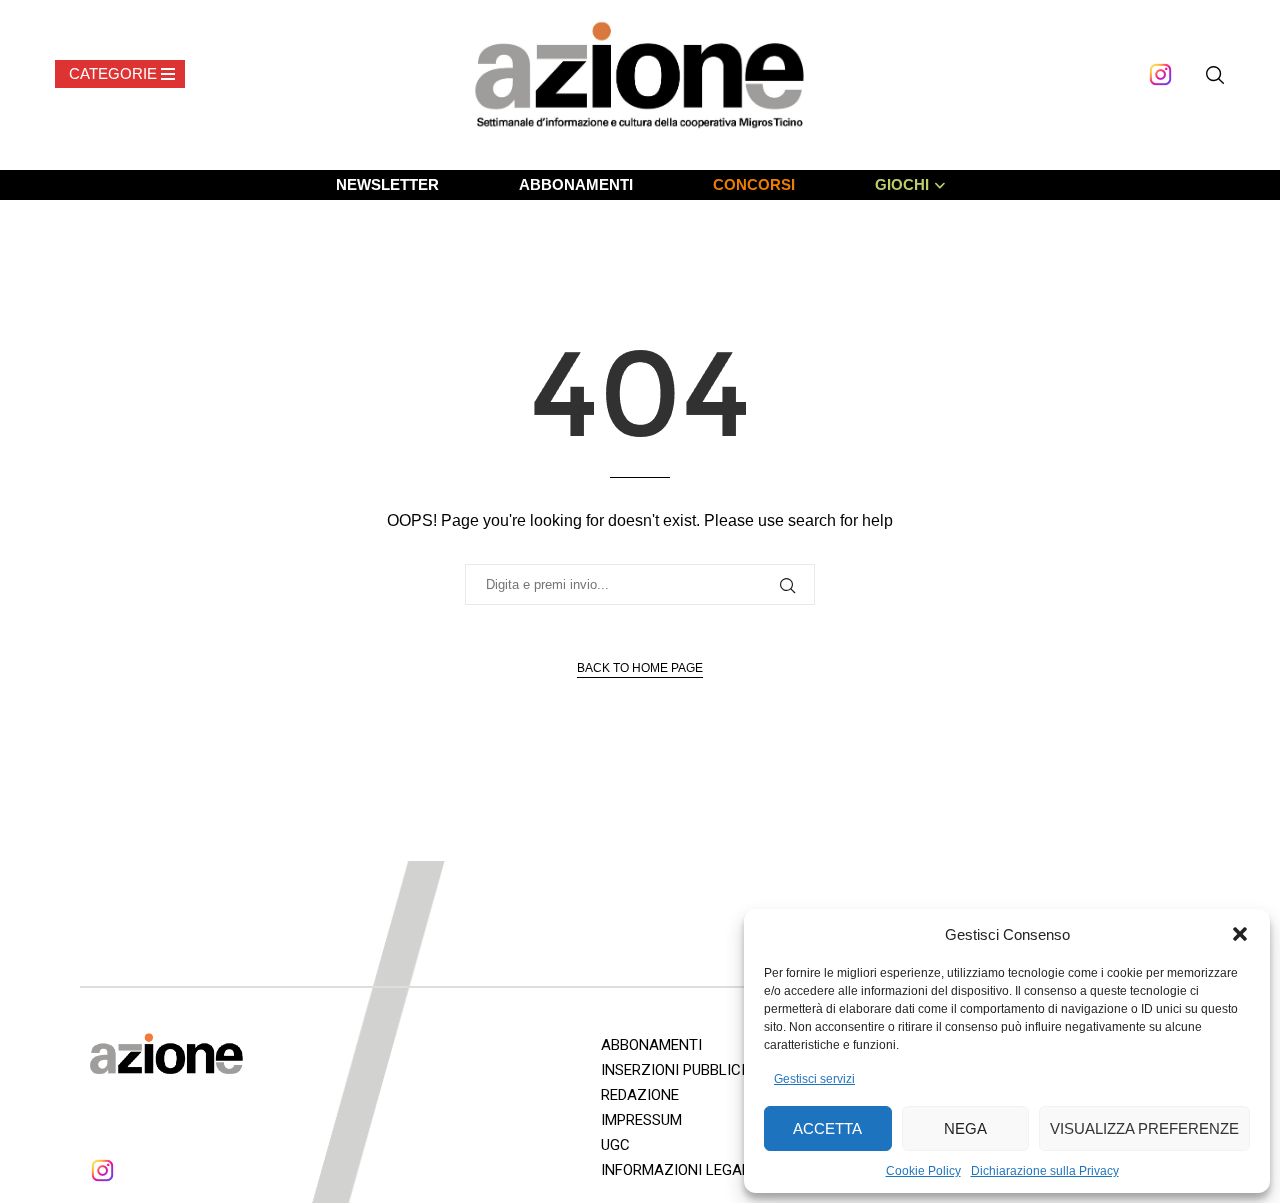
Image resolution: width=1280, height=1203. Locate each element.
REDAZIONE (640, 1095)
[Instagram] (1160, 74)
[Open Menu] (120, 74)
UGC (615, 1145)
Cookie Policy (923, 1171)
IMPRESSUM (641, 1120)
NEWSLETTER (387, 184)
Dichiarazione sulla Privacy (1045, 1171)
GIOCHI (902, 184)
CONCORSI (754, 184)
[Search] (1215, 75)
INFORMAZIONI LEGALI (677, 1170)
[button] (1240, 934)
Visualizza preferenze (1144, 1128)
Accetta (827, 1128)
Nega (965, 1128)
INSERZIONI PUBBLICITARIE (692, 1070)
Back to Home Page (640, 668)
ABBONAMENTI (576, 184)
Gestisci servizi (814, 1079)
